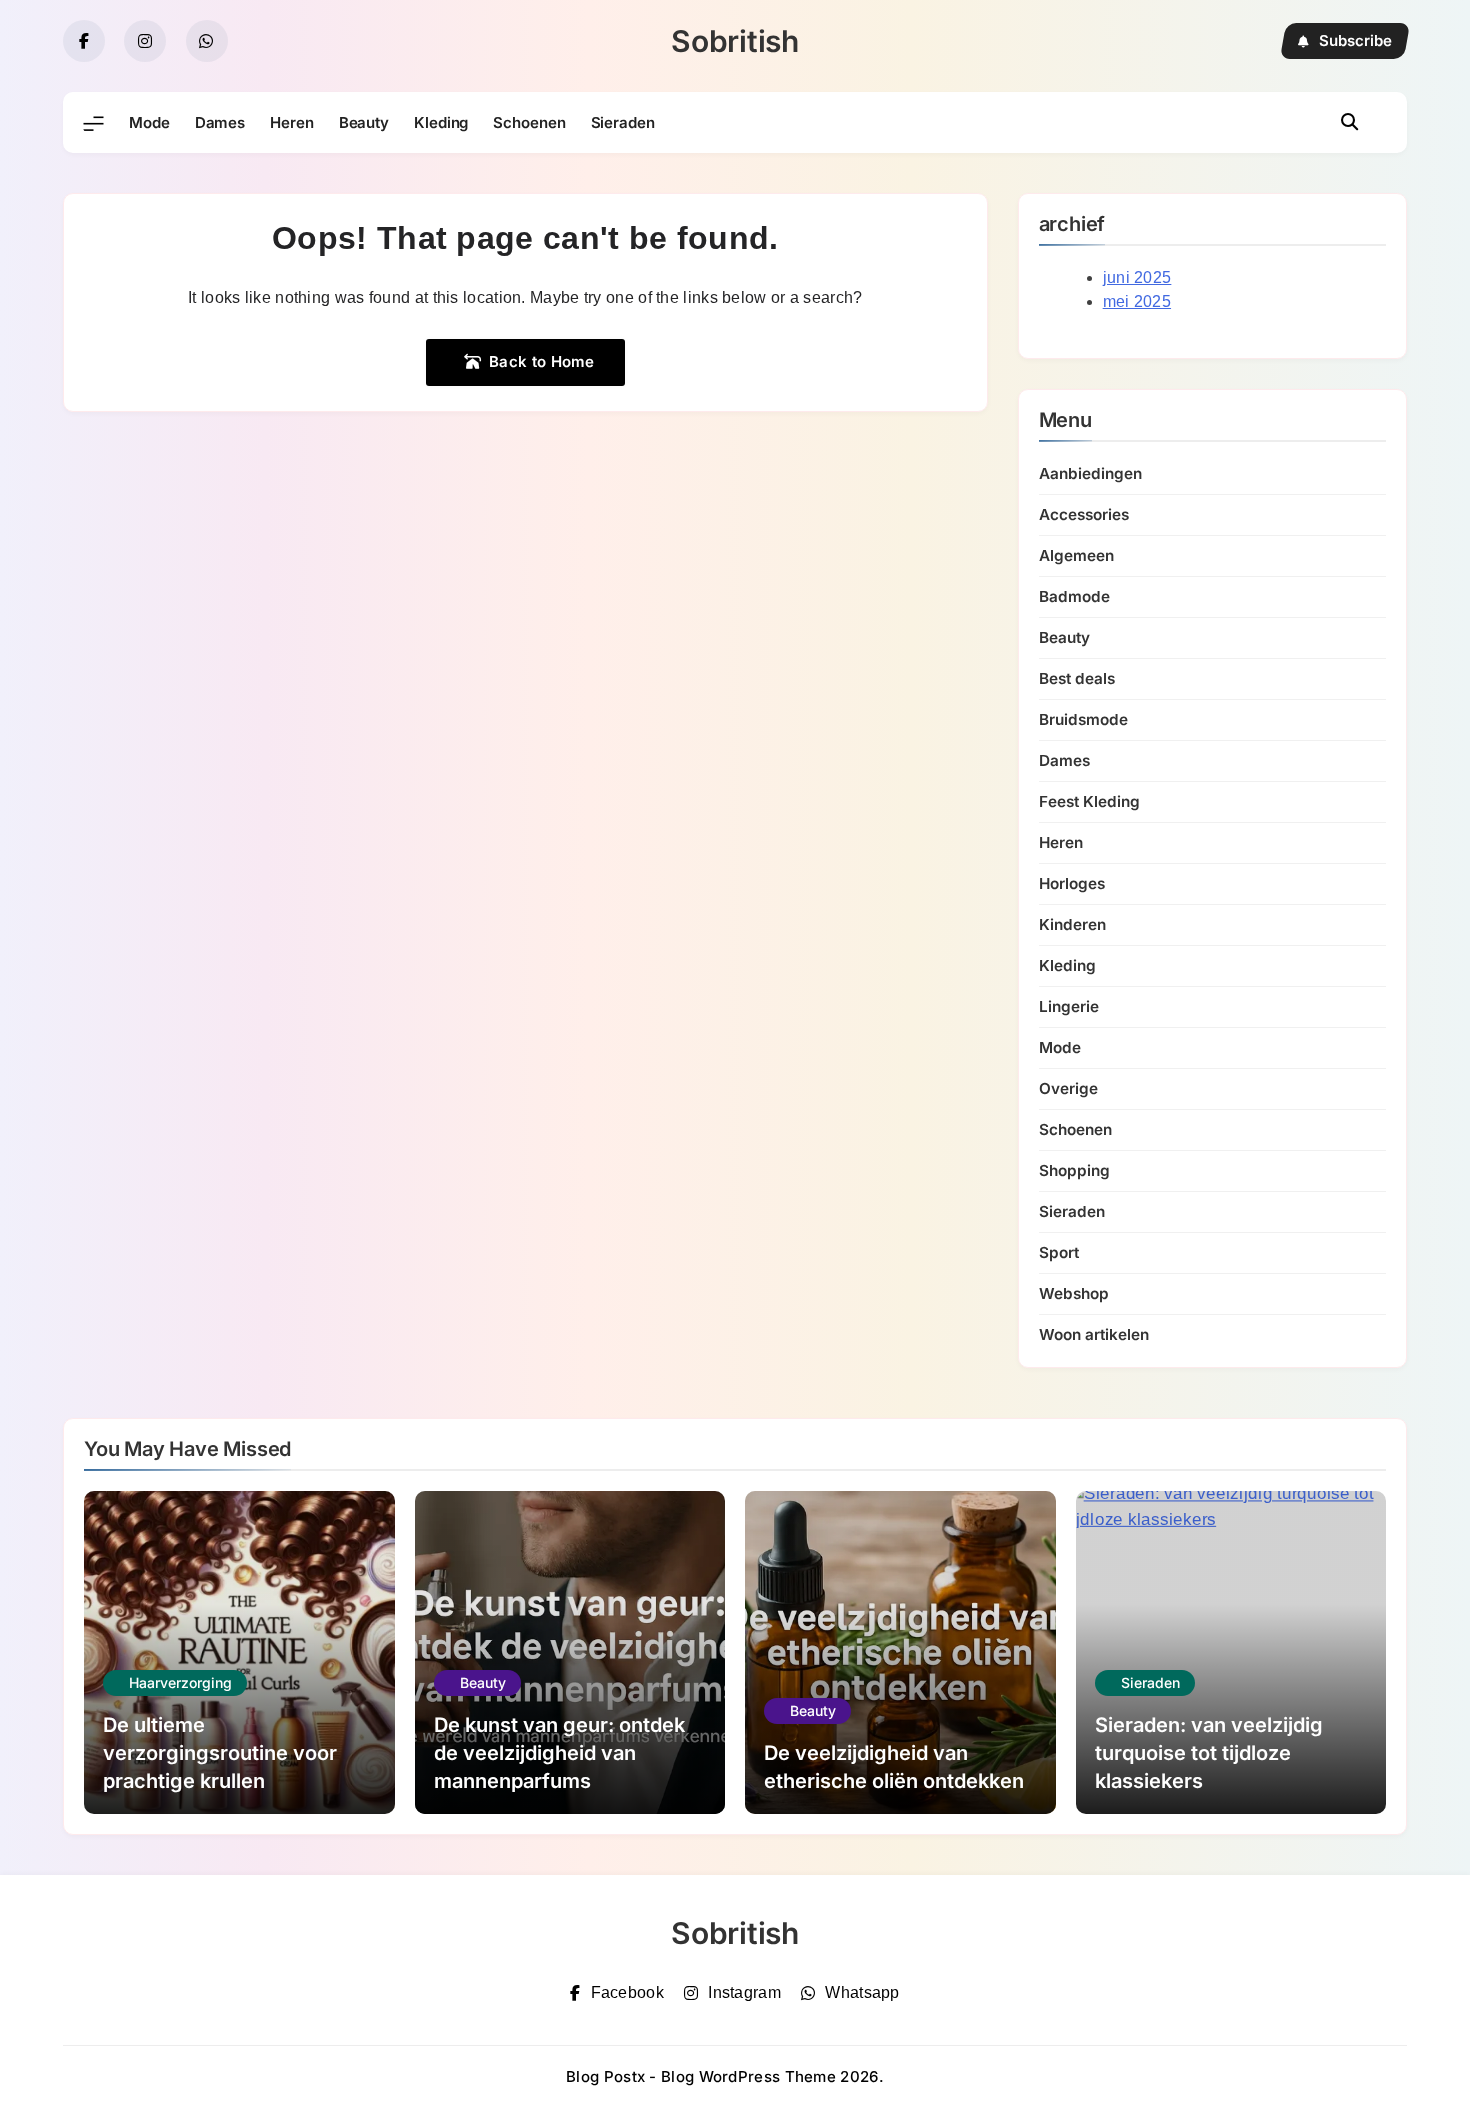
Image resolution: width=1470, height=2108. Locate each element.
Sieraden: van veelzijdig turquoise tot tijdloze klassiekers (1209, 1753)
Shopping (1074, 1170)
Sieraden (623, 122)
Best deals (1077, 678)
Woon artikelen (1094, 1334)
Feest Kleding (1089, 801)
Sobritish (734, 41)
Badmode (1074, 596)
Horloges (1072, 883)
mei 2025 (1137, 301)
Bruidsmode (1083, 719)
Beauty (364, 122)
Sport (1059, 1252)
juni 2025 (1137, 277)
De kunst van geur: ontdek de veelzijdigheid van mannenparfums (559, 1753)
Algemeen (1076, 555)
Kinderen (1072, 924)
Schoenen (529, 122)
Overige (1068, 1088)
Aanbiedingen (1090, 473)
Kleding (441, 122)
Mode (149, 122)
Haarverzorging (180, 1682)
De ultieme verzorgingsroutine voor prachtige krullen (220, 1753)
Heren (292, 122)
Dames (220, 122)
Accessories (1084, 514)
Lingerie (1069, 1006)
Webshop (1074, 1293)
